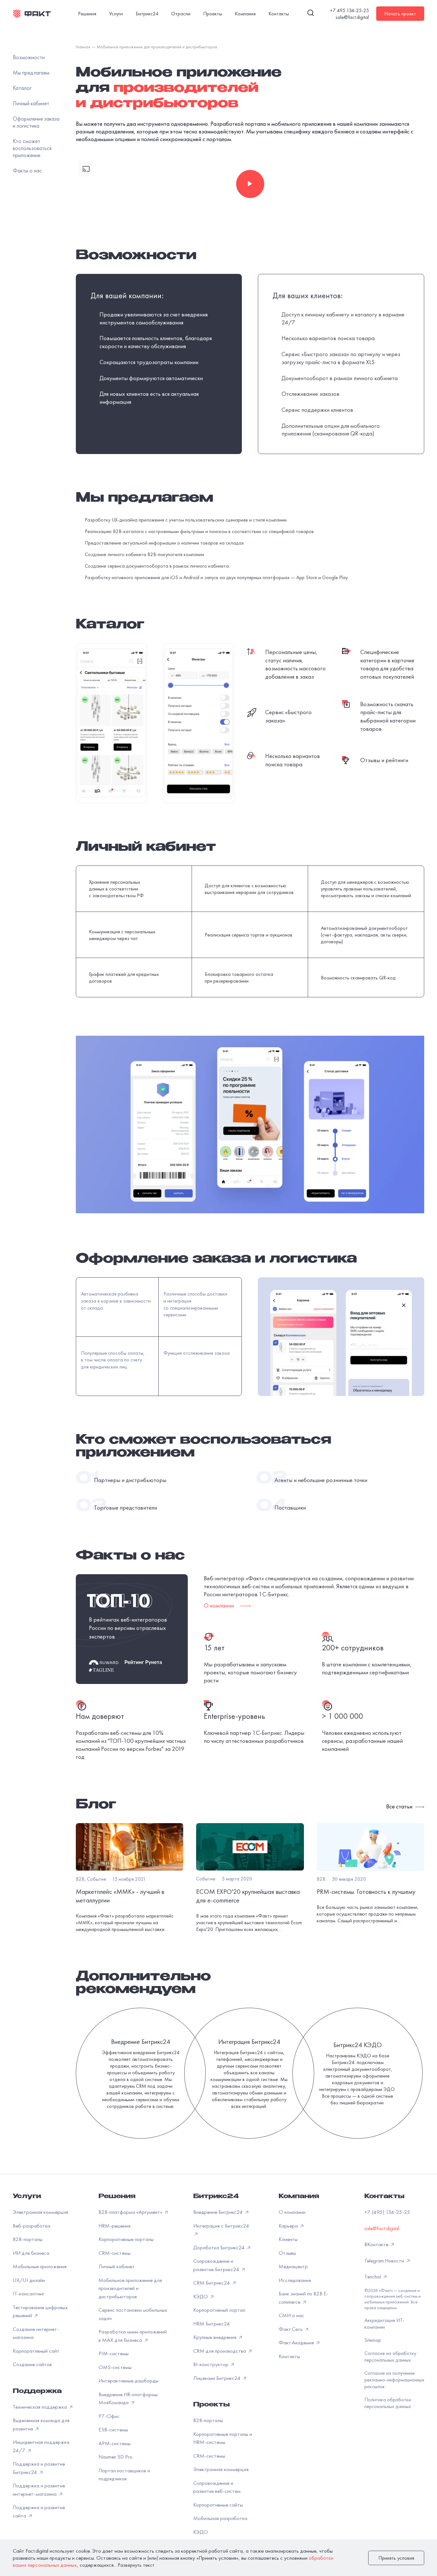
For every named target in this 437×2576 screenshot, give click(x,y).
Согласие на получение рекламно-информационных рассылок (394, 2380)
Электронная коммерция (40, 2212)
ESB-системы (113, 2429)
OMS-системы (115, 2367)
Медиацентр (293, 2266)
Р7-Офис (109, 2416)
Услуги (116, 14)
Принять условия (396, 2558)
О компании (292, 2212)
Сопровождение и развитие (217, 2487)
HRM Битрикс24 (212, 2324)
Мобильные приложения (40, 2266)
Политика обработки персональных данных (388, 2403)
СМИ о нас (291, 2315)
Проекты (213, 14)
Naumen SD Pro (115, 2457)
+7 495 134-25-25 (349, 10)
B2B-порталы (28, 2239)
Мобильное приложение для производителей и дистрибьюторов (130, 2288)
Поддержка (37, 2392)
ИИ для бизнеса (31, 2253)
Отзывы (287, 2253)
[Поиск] (311, 14)
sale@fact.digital (352, 17)
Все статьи (400, 1806)
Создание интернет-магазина (36, 2333)
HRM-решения (115, 2226)
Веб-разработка (32, 2226)
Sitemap (373, 2340)
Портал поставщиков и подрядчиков (124, 2475)
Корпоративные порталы (126, 2239)
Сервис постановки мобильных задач (133, 2314)
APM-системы (115, 2443)
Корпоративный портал (219, 2310)
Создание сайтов (32, 2364)
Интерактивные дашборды (128, 2381)
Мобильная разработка (220, 2518)
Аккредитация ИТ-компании (384, 2324)
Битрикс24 (147, 14)
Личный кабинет (117, 2266)
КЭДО (201, 2532)
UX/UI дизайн (29, 2280)
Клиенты (288, 2239)
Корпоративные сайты (218, 2505)
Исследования (295, 2280)
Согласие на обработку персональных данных (390, 2357)
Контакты (279, 14)
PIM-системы (114, 2353)
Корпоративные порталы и (223, 2438)
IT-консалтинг (28, 2293)
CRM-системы (115, 2253)
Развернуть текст (136, 2565)
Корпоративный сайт (36, 2351)
